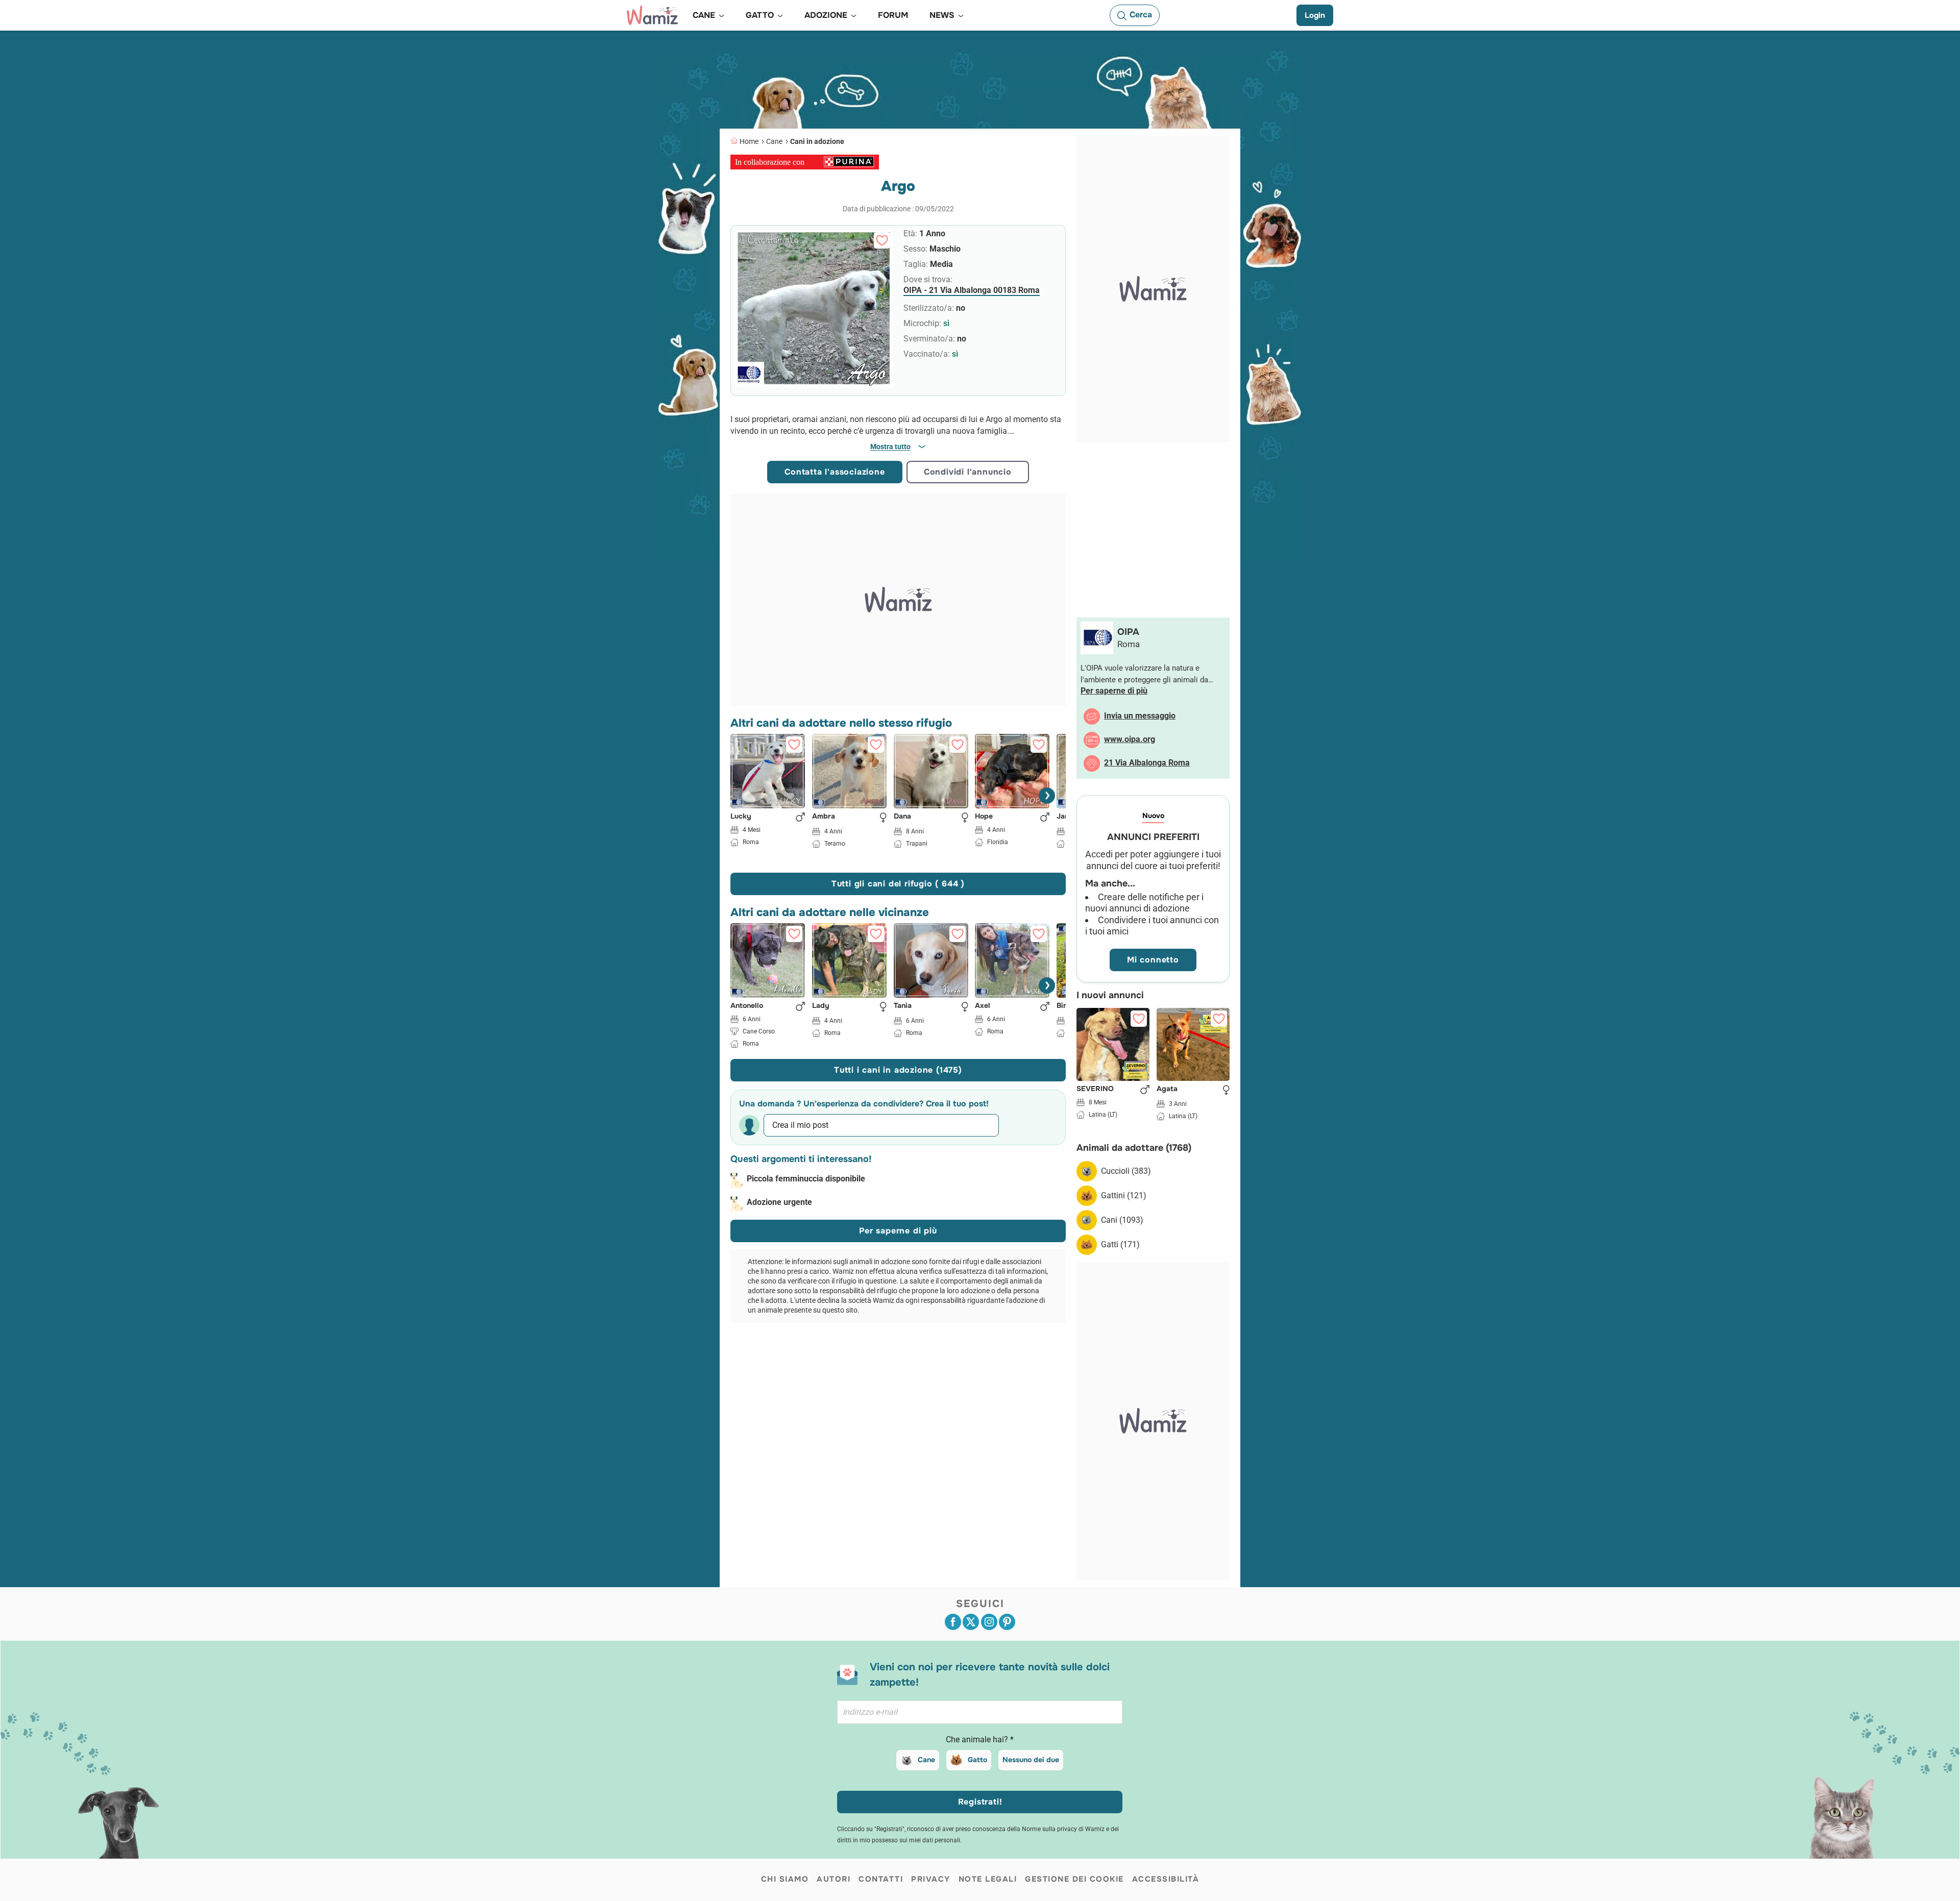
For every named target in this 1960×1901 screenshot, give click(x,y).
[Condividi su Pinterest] (1007, 1622)
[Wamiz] (652, 15)
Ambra (824, 816)
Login (1315, 15)
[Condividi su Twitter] (971, 1622)
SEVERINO (1095, 1089)
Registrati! (980, 1802)
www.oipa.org (1130, 739)
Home (749, 141)
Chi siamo (785, 1879)
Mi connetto (1153, 960)
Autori (834, 1879)
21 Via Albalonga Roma (1147, 763)
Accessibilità (1166, 1879)
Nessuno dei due (1031, 1760)
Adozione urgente (779, 1202)
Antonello (747, 1006)
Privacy (931, 1879)
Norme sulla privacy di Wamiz (1063, 1829)
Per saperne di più (898, 1231)
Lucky (741, 816)
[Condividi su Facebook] (953, 1622)
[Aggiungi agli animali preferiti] (882, 240)
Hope (984, 816)
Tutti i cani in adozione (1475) (898, 1070)
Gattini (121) (1124, 1195)
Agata (1167, 1089)
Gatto (977, 1760)
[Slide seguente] (1047, 796)
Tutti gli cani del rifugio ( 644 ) (898, 884)
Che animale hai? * (980, 1739)
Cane (774, 141)
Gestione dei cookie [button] (1074, 1879)
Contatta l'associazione (835, 472)
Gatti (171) (1120, 1244)
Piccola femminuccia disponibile (806, 1179)
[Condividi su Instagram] (989, 1622)
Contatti (881, 1879)
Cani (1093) (1122, 1220)
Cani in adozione (817, 141)
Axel (983, 1006)
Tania (903, 1006)
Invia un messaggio (1140, 716)
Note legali (988, 1879)
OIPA (1128, 632)
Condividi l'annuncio (968, 472)
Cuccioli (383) (1126, 1171)
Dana (902, 816)
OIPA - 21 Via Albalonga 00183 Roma (972, 290)
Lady (821, 1006)
